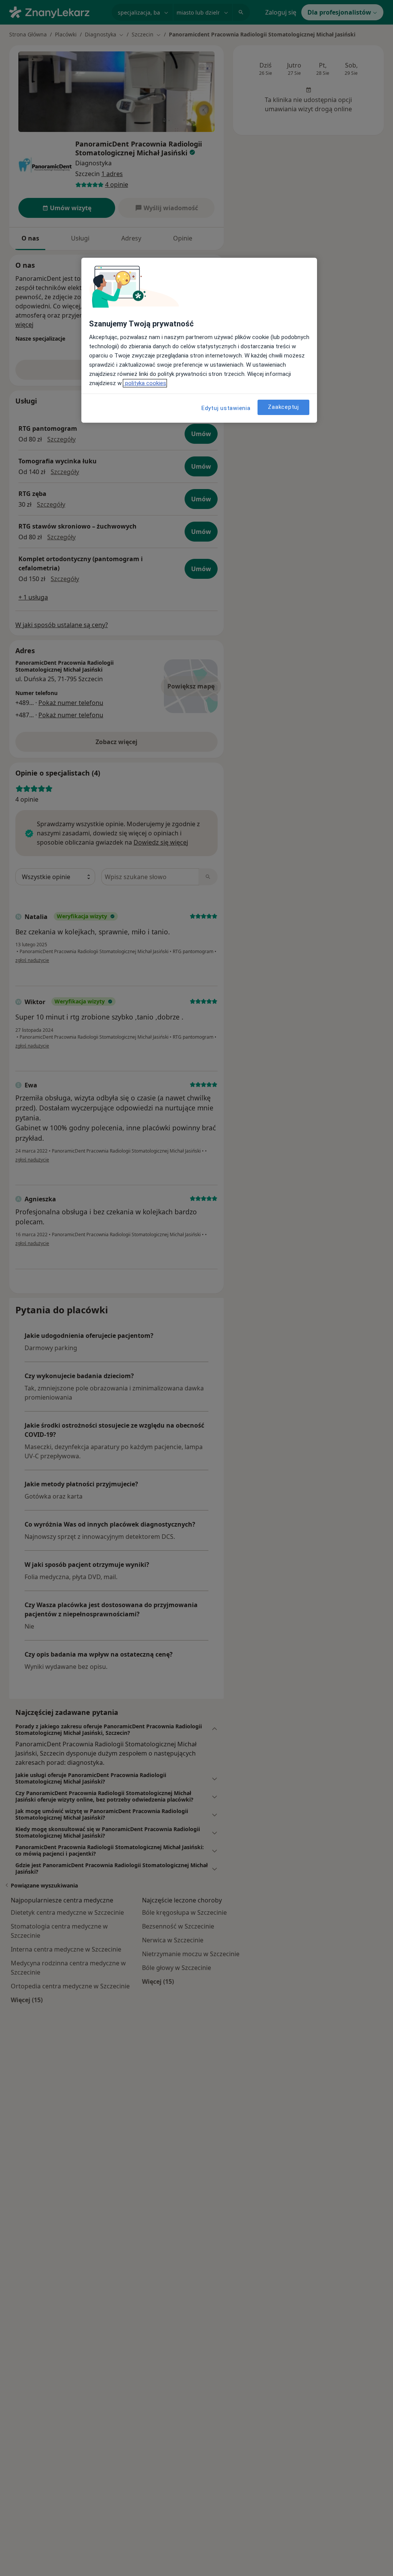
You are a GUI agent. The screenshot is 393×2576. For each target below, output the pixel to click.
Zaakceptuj (283, 407)
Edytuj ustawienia (226, 408)
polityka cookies (145, 383)
